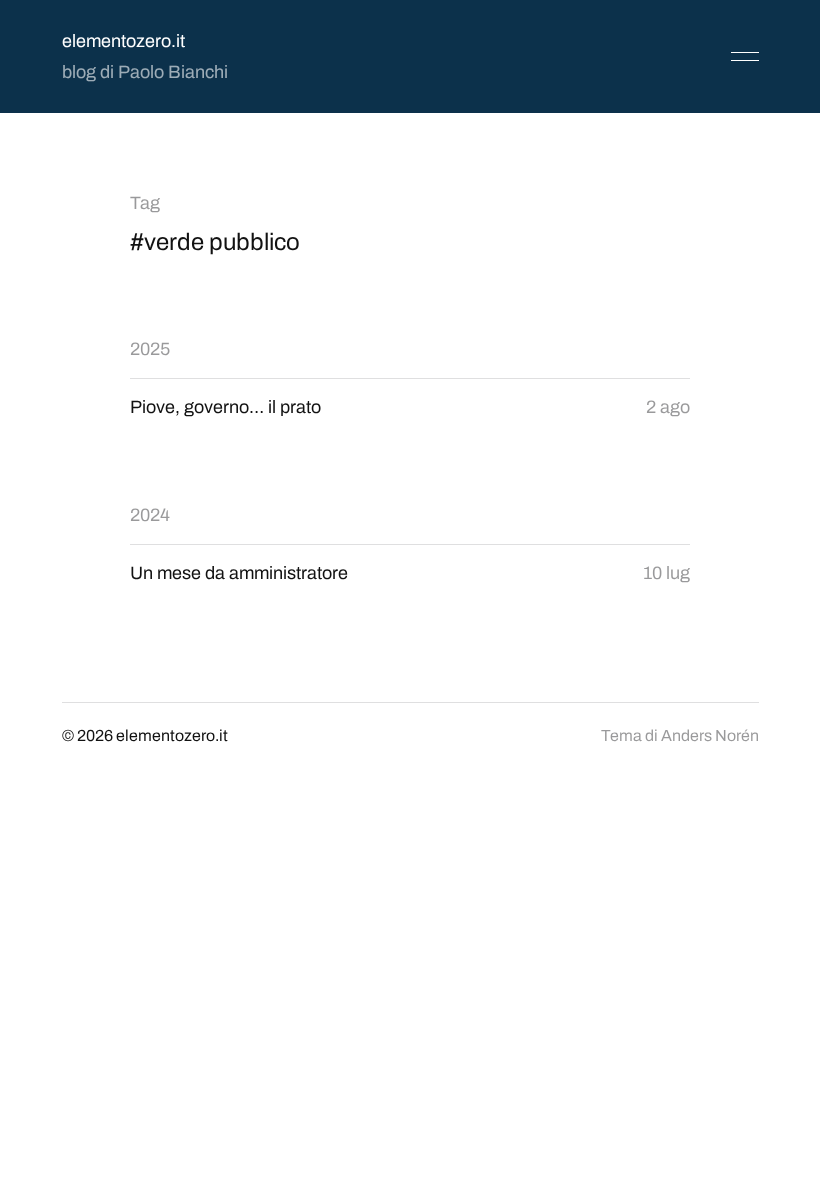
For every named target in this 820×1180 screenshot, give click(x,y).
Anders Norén (710, 735)
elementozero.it (123, 41)
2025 (150, 349)
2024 (150, 515)
